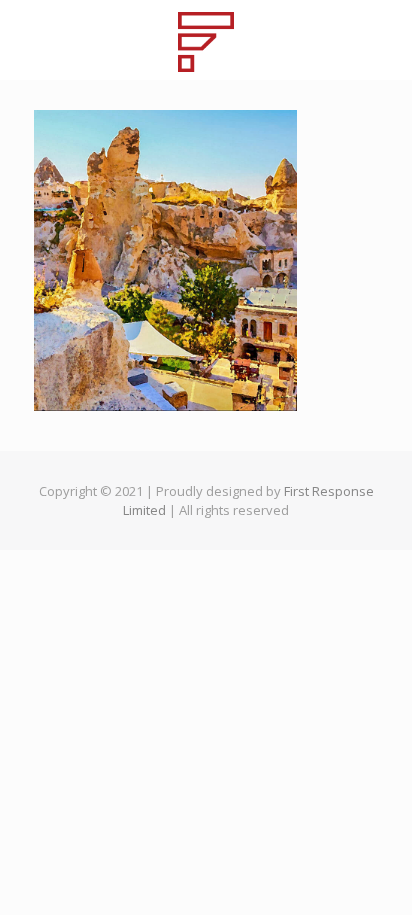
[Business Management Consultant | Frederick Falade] (206, 40)
